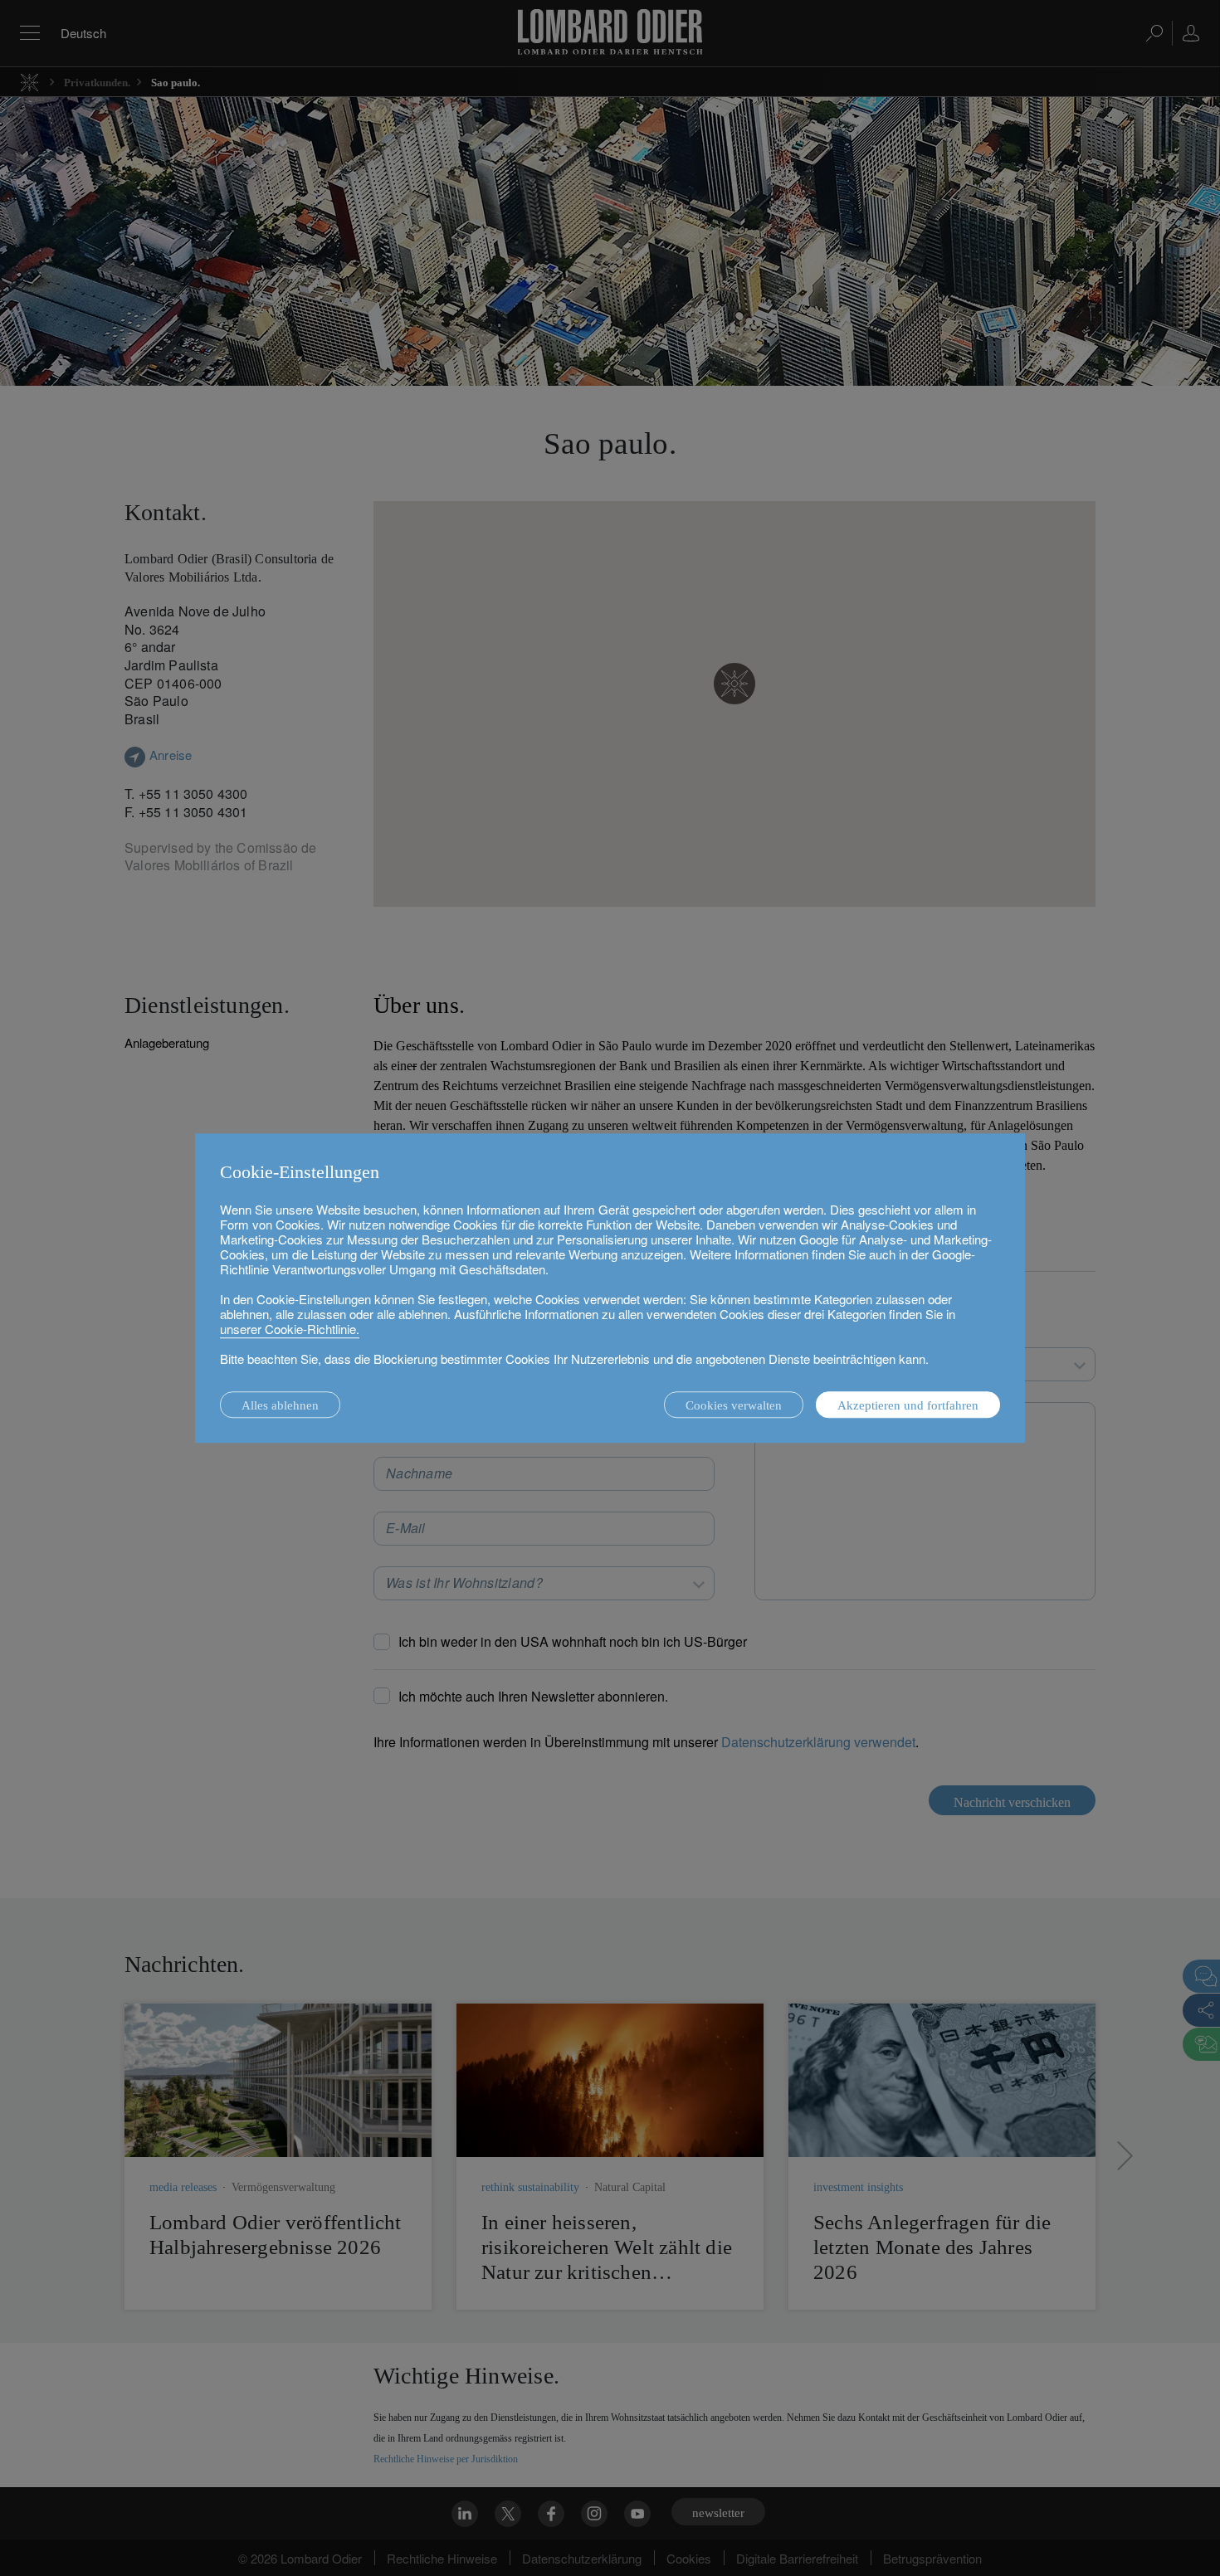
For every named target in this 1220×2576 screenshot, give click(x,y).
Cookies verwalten (734, 1405)
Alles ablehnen (280, 1405)
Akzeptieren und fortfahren (908, 1405)
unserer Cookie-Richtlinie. (290, 1329)
